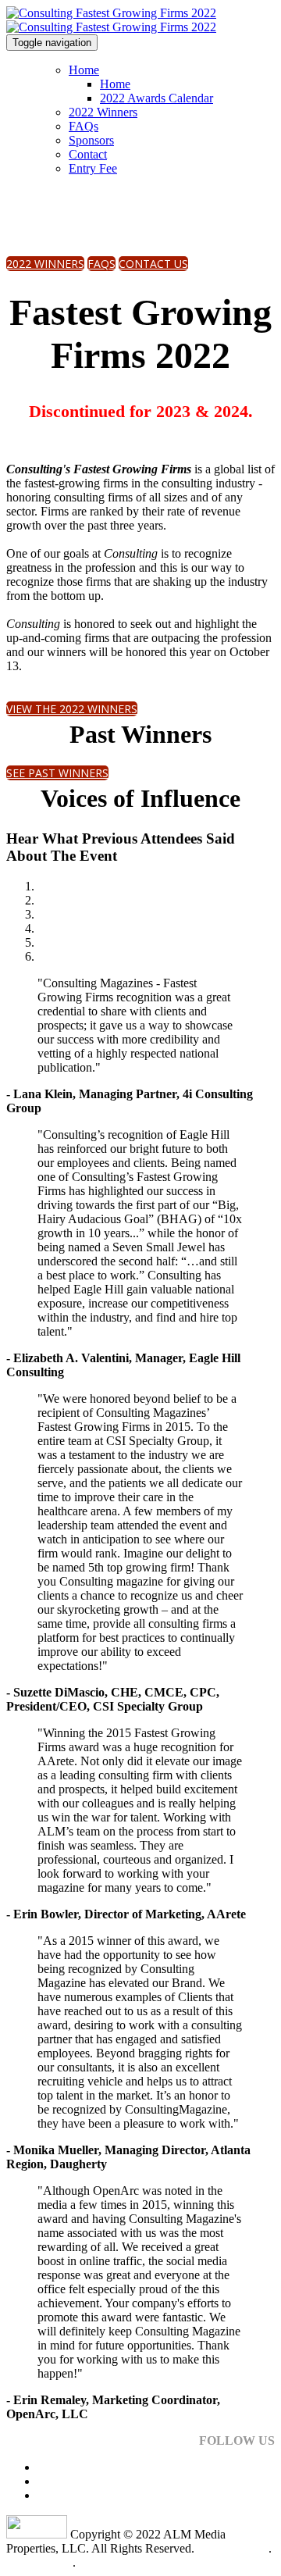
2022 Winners (103, 112)
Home (84, 70)
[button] (45, 264)
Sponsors (91, 140)
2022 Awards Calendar (157, 98)
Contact (88, 154)
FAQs (84, 126)
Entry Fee (93, 168)
